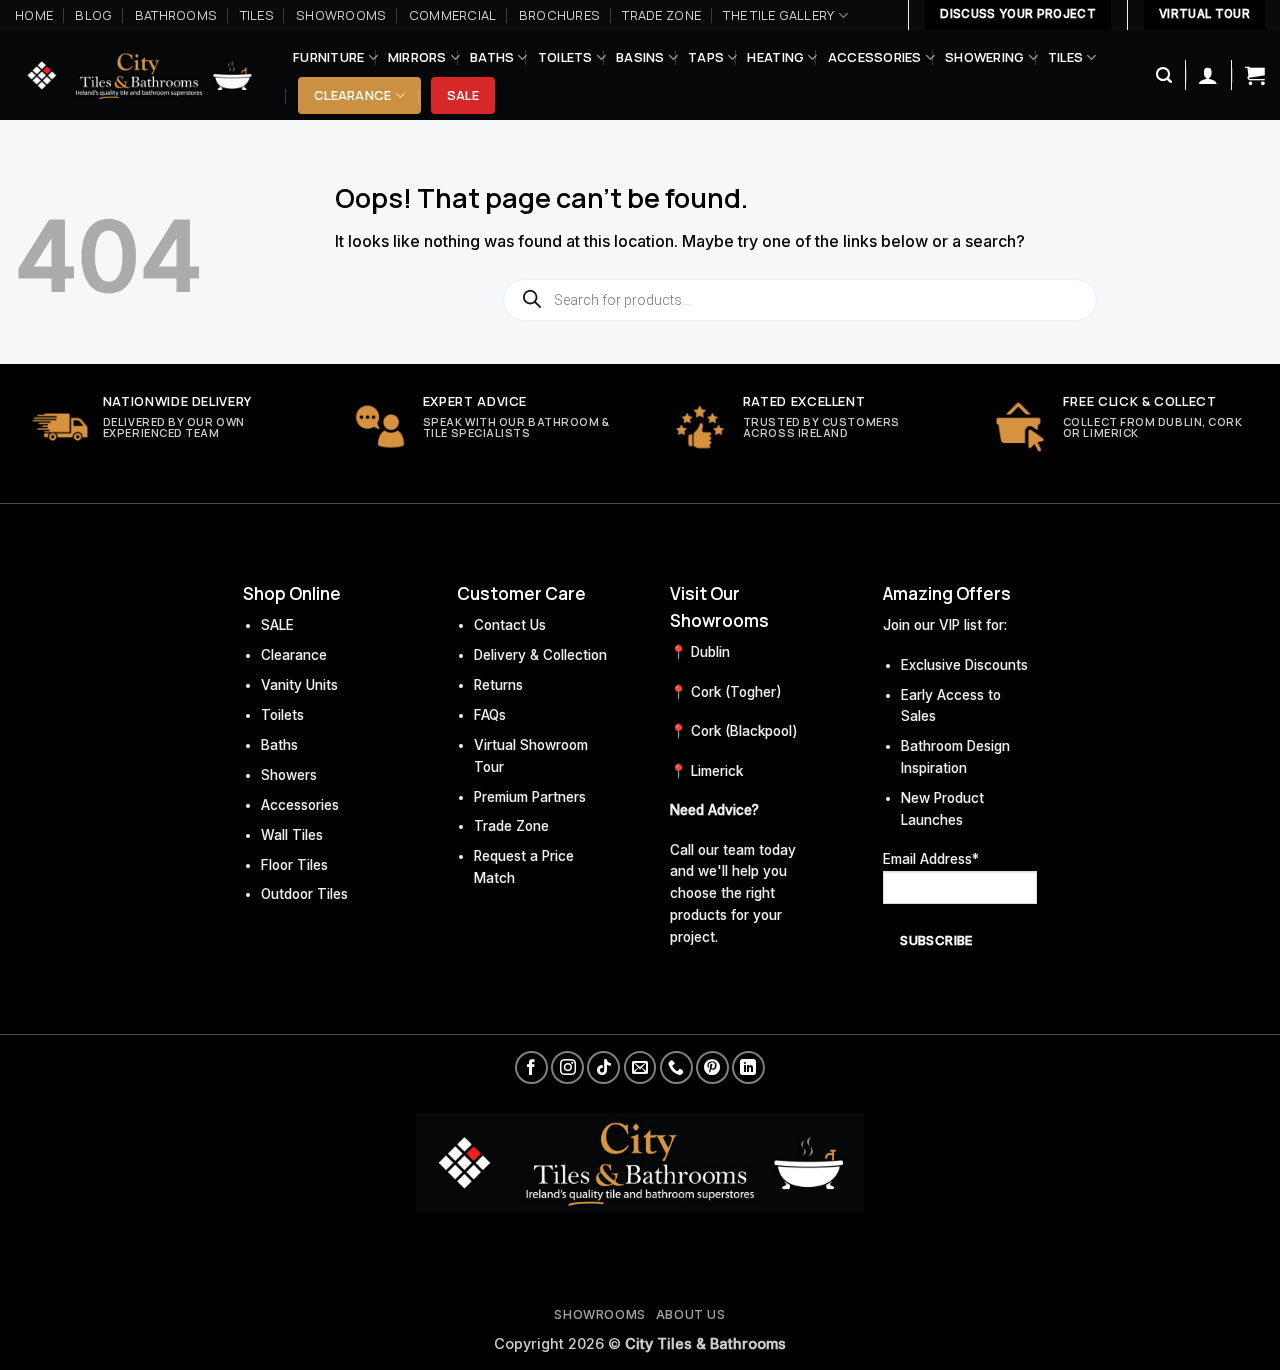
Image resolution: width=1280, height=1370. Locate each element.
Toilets (565, 57)
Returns (498, 685)
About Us (691, 1314)
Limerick (717, 771)
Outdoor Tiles (304, 894)
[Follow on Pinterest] (712, 1067)
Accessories (875, 57)
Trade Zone (661, 15)
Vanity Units (299, 685)
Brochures (559, 15)
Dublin (710, 652)
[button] (1164, 75)
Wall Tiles (292, 835)
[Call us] (676, 1067)
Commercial (453, 15)
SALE (277, 625)
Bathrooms (176, 15)
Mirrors (417, 57)
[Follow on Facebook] (531, 1067)
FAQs (490, 715)
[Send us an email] (640, 1067)
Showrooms (341, 15)
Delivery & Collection (540, 655)
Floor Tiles (294, 865)
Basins (640, 57)
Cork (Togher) (736, 692)
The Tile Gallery (778, 15)
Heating (775, 57)
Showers (289, 775)
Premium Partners (530, 797)
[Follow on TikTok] (603, 1067)
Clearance (352, 95)
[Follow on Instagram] (567, 1067)
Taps (706, 57)
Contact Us (510, 625)
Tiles (257, 15)
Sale (463, 95)
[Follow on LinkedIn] (748, 1067)
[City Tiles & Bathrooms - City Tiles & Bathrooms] (139, 75)
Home (34, 15)
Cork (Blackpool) (744, 731)
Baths (492, 57)
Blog (93, 15)
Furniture (328, 57)
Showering (984, 57)
